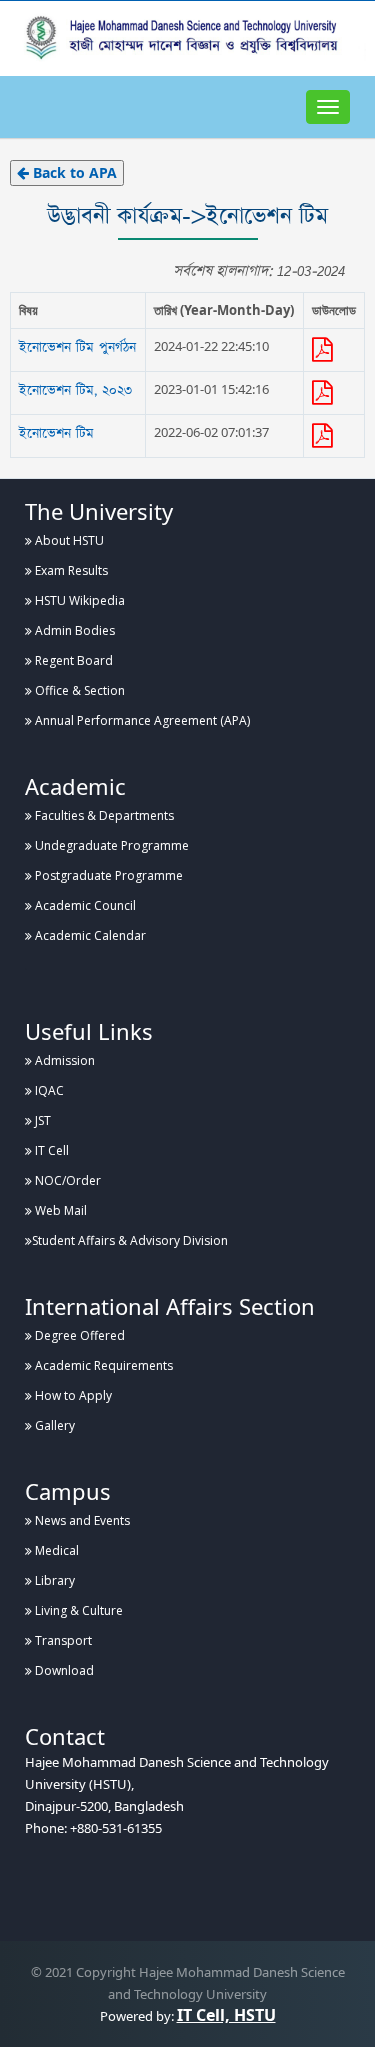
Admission (63, 1060)
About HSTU (68, 540)
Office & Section (78, 690)
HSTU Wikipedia (78, 600)
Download (63, 1670)
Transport (62, 1640)
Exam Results (70, 570)
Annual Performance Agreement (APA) (141, 720)
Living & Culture (77, 1610)
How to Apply (72, 1395)
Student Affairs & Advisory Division (130, 1240)
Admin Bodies (73, 630)
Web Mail (59, 1210)
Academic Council (84, 905)
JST (41, 1120)
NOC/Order (66, 1180)
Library (53, 1580)
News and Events (81, 1520)
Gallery (53, 1425)
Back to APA (73, 172)
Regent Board (72, 660)
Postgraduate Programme (107, 875)
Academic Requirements (102, 1365)
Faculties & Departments (103, 815)
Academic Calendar (89, 935)
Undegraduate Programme (110, 845)
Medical (55, 1550)
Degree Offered (78, 1335)
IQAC (48, 1090)
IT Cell (50, 1150)
